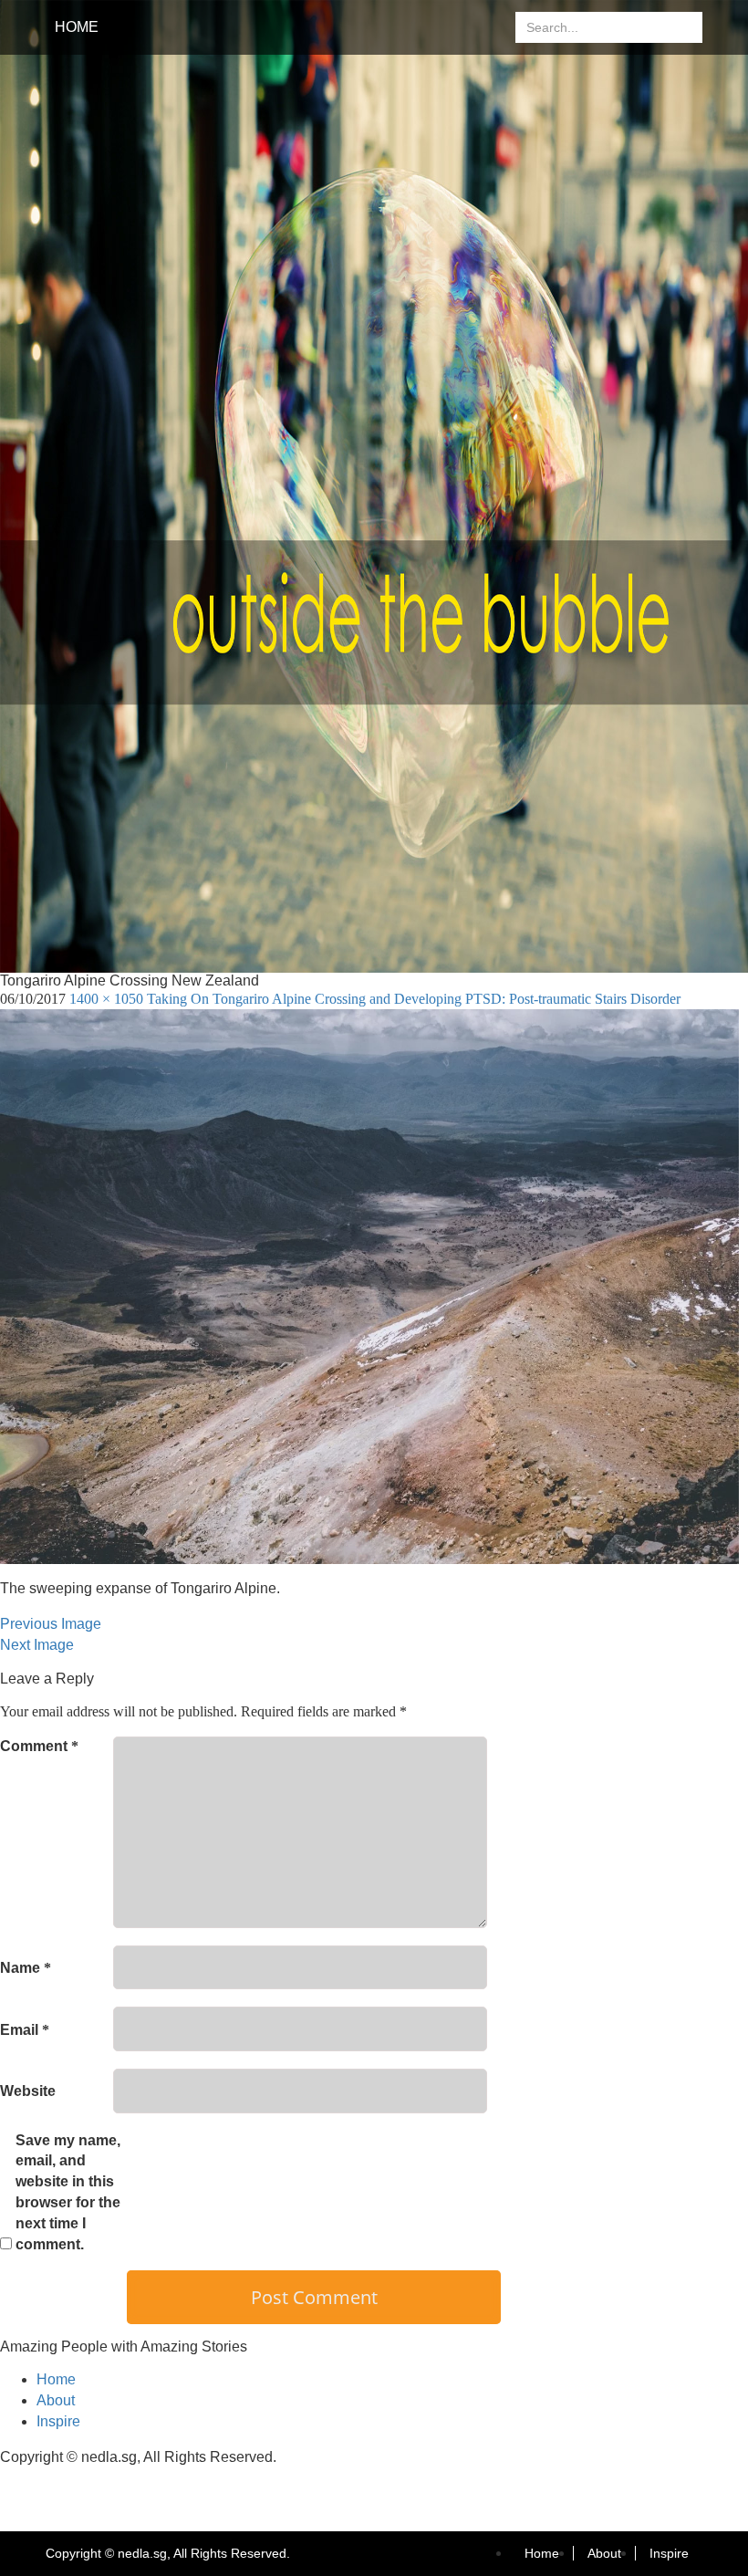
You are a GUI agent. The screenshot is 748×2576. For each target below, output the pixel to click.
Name (26, 1968)
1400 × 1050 (106, 999)
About (56, 2400)
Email (25, 2030)
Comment (39, 1746)
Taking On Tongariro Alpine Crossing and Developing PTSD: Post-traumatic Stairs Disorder (414, 999)
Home (77, 27)
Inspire (58, 2421)
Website (28, 2091)
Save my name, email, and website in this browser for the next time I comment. (68, 2192)
